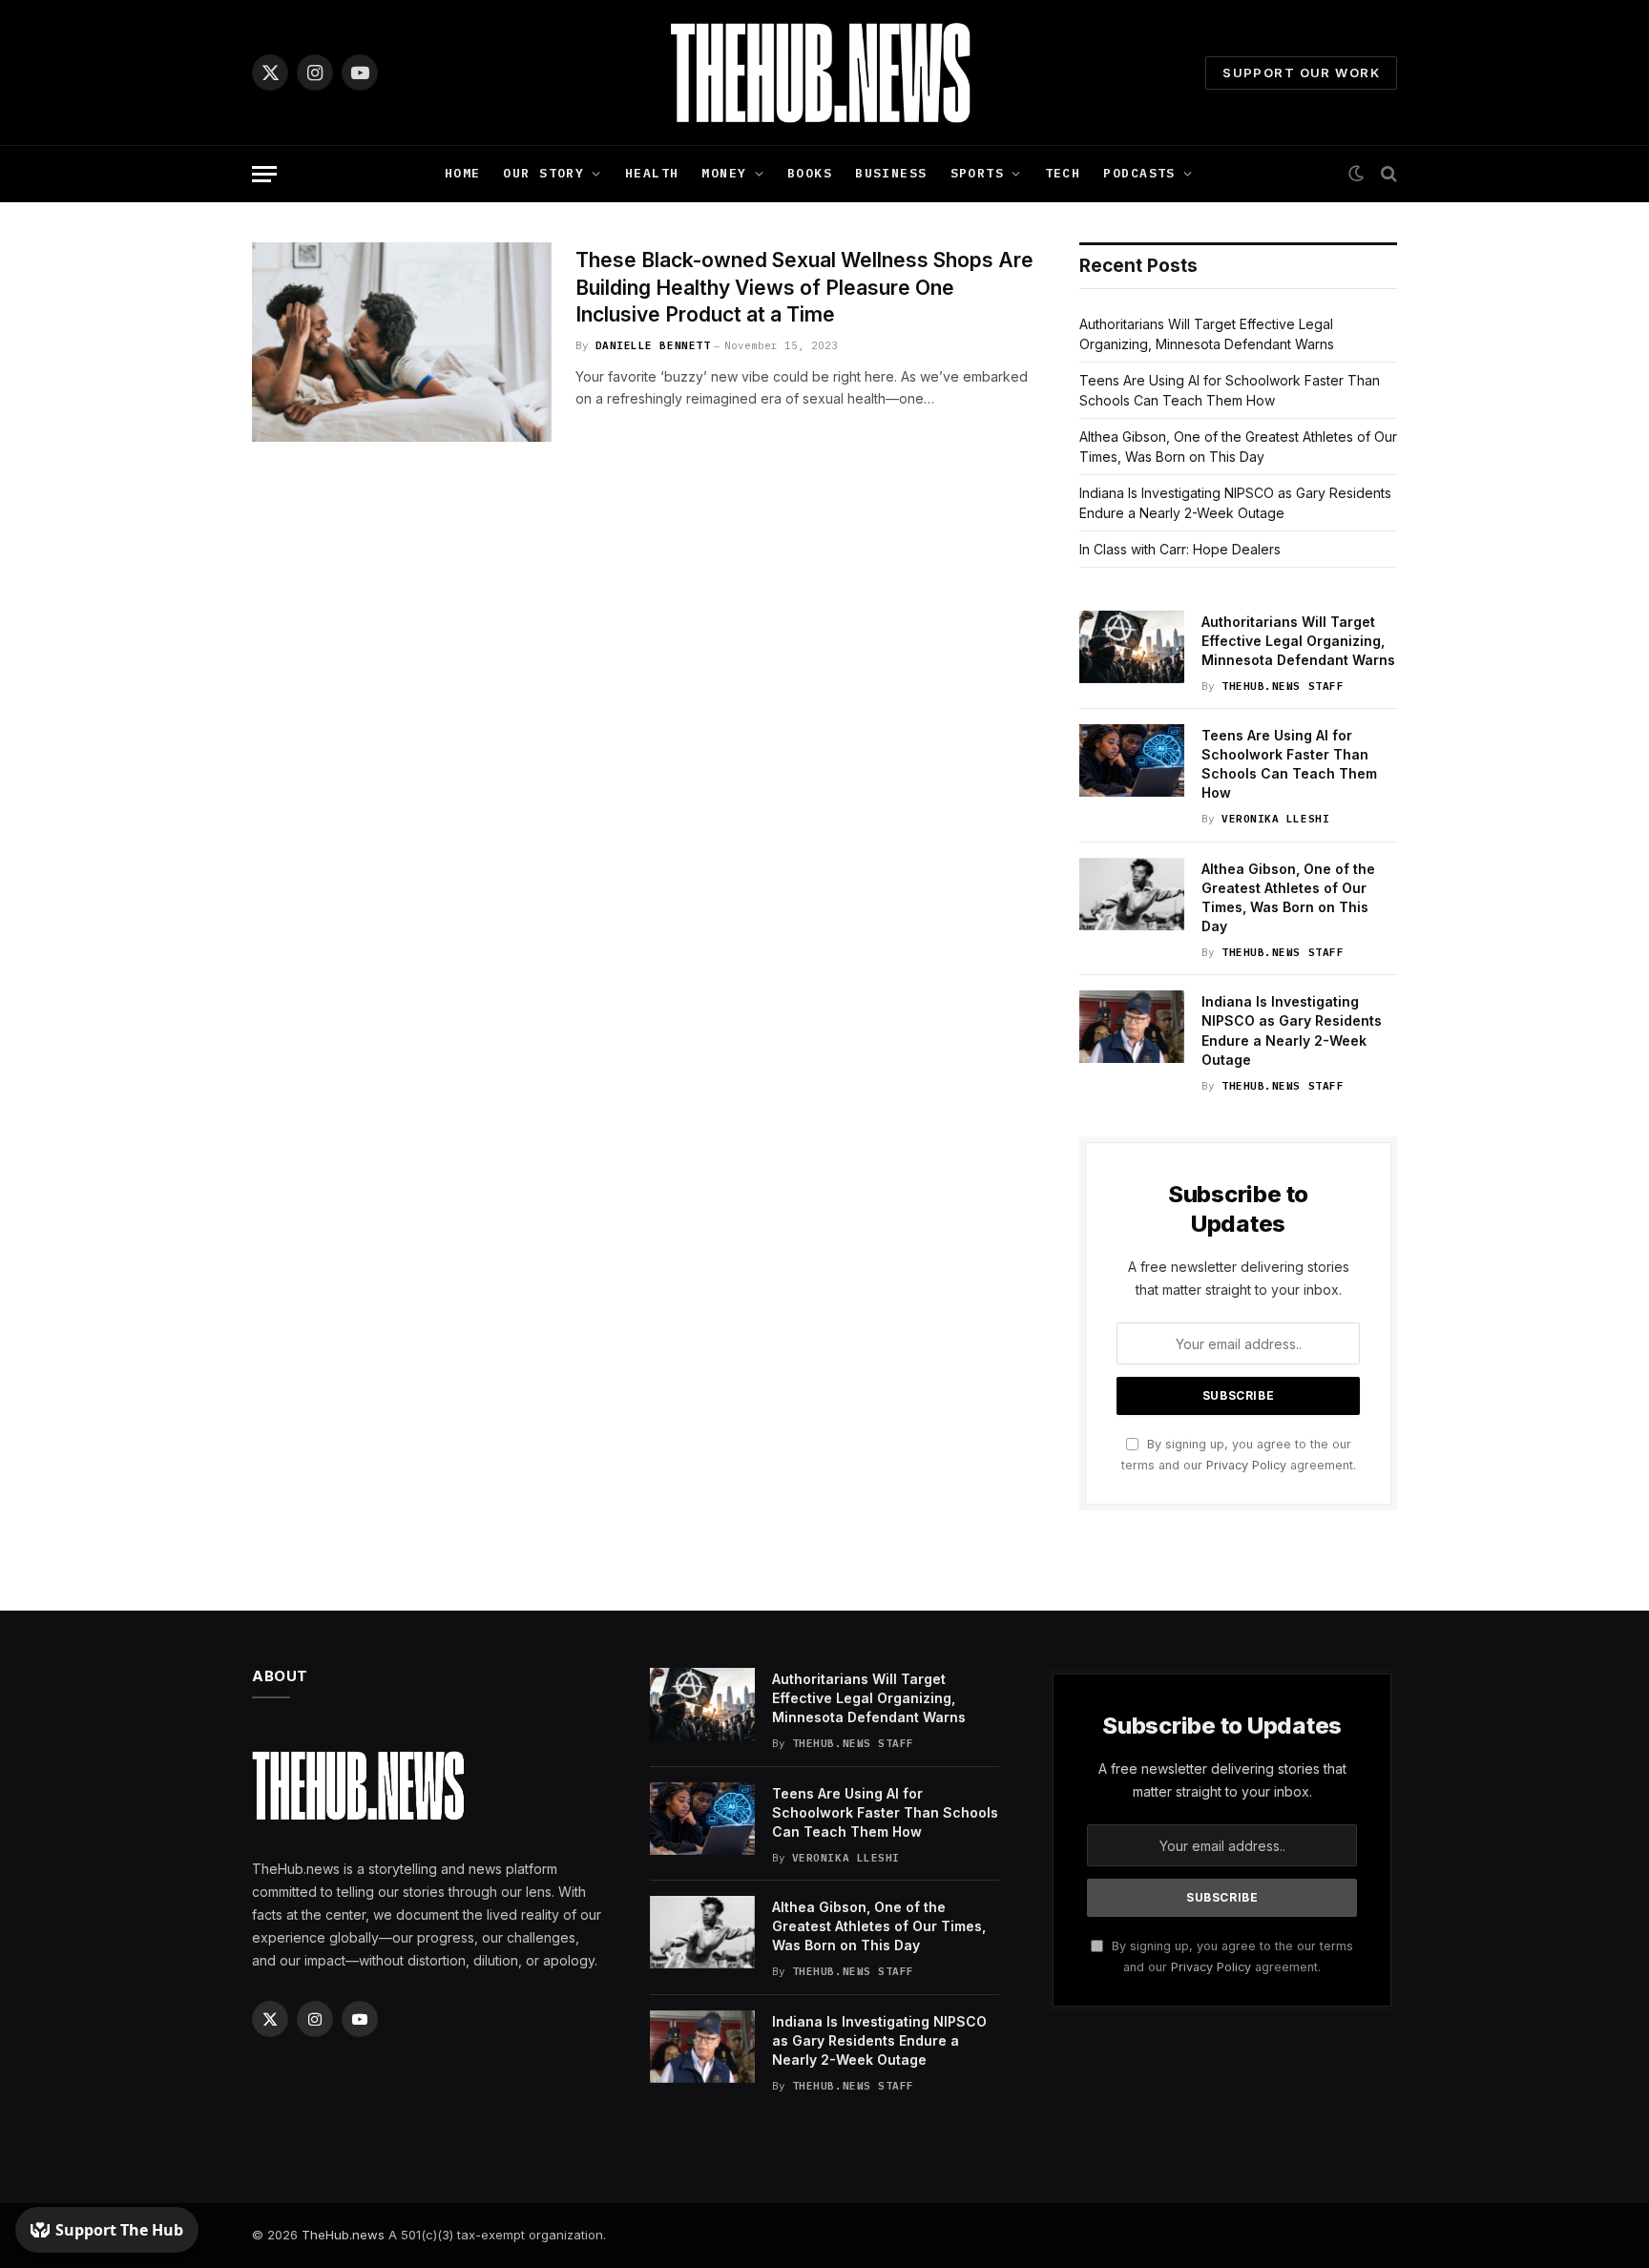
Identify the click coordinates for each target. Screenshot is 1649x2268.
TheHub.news (343, 2235)
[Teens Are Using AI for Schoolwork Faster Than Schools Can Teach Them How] (1132, 760)
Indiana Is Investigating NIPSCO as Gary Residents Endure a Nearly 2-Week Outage (1292, 1030)
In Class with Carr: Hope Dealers (1180, 549)
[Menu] (264, 174)
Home (463, 173)
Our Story (543, 173)
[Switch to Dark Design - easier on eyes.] (1356, 174)
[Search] (1387, 174)
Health (652, 173)
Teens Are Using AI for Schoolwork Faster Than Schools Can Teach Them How (1289, 764)
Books (810, 173)
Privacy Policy (1246, 1465)
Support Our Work (1301, 73)
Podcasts (1139, 173)
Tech (1063, 173)
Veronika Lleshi (1275, 819)
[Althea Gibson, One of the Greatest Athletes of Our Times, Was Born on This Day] (1132, 894)
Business (891, 173)
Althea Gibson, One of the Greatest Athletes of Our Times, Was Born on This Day (1288, 897)
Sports (978, 173)
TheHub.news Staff (1283, 686)
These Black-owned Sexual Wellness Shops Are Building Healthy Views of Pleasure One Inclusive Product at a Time (804, 287)
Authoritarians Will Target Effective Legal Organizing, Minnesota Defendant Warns (1298, 641)
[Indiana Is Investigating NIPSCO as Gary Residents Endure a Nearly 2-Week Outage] (1132, 1027)
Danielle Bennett (653, 345)
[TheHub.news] (824, 73)
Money (724, 173)
